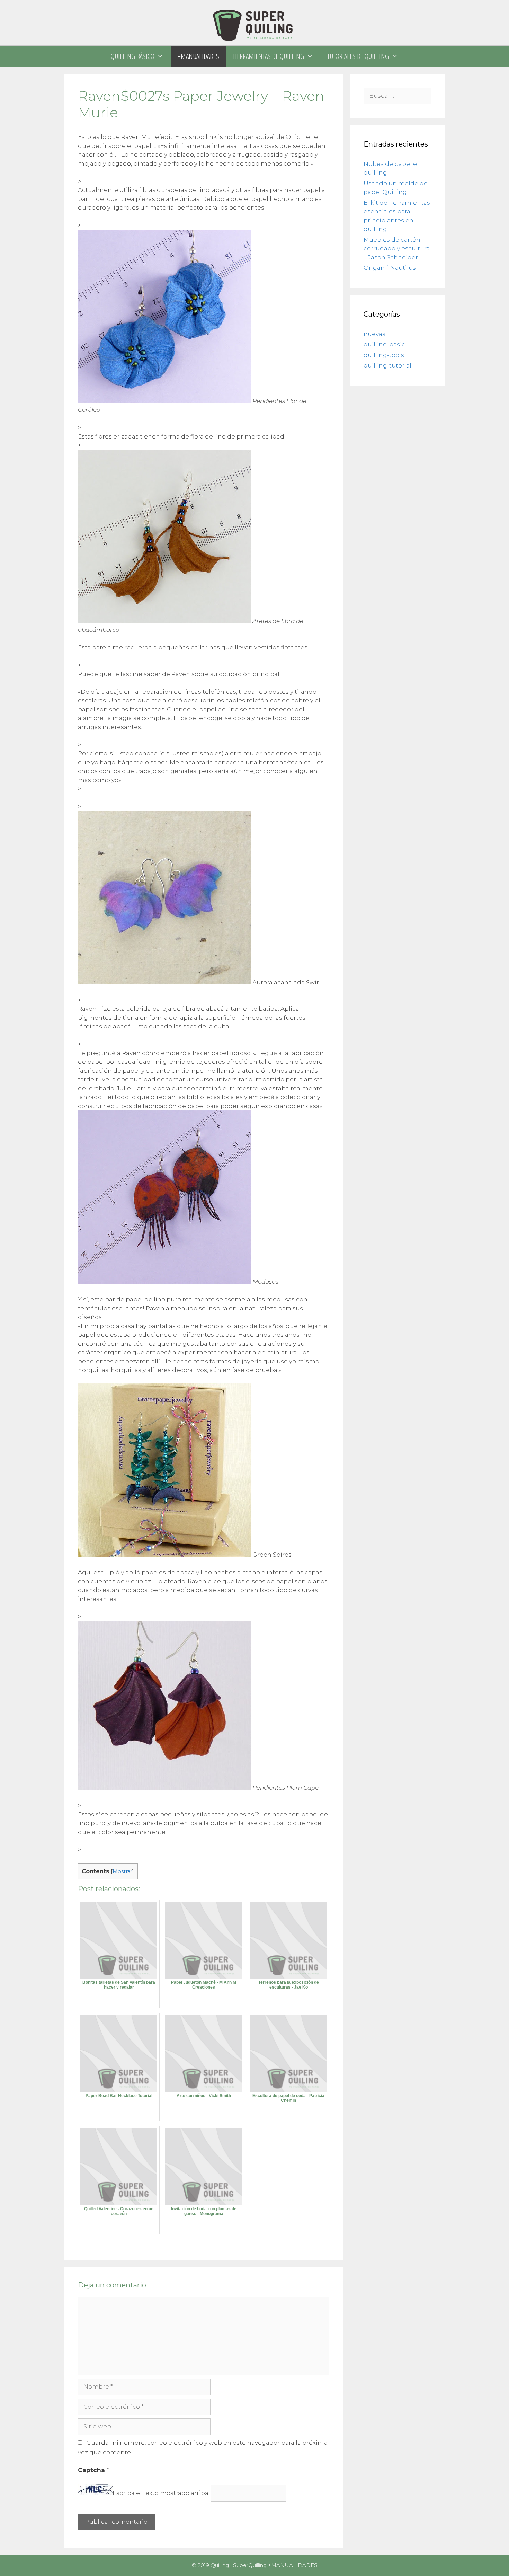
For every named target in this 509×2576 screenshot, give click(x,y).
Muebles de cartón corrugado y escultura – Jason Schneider (397, 249)
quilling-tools (384, 355)
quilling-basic (384, 344)
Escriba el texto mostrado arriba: (161, 2493)
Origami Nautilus (390, 268)
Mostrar (122, 1871)
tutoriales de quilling (358, 56)
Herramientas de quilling (269, 56)
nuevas (374, 334)
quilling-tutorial (387, 365)
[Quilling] (254, 22)
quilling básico (133, 56)
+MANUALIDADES (198, 56)
